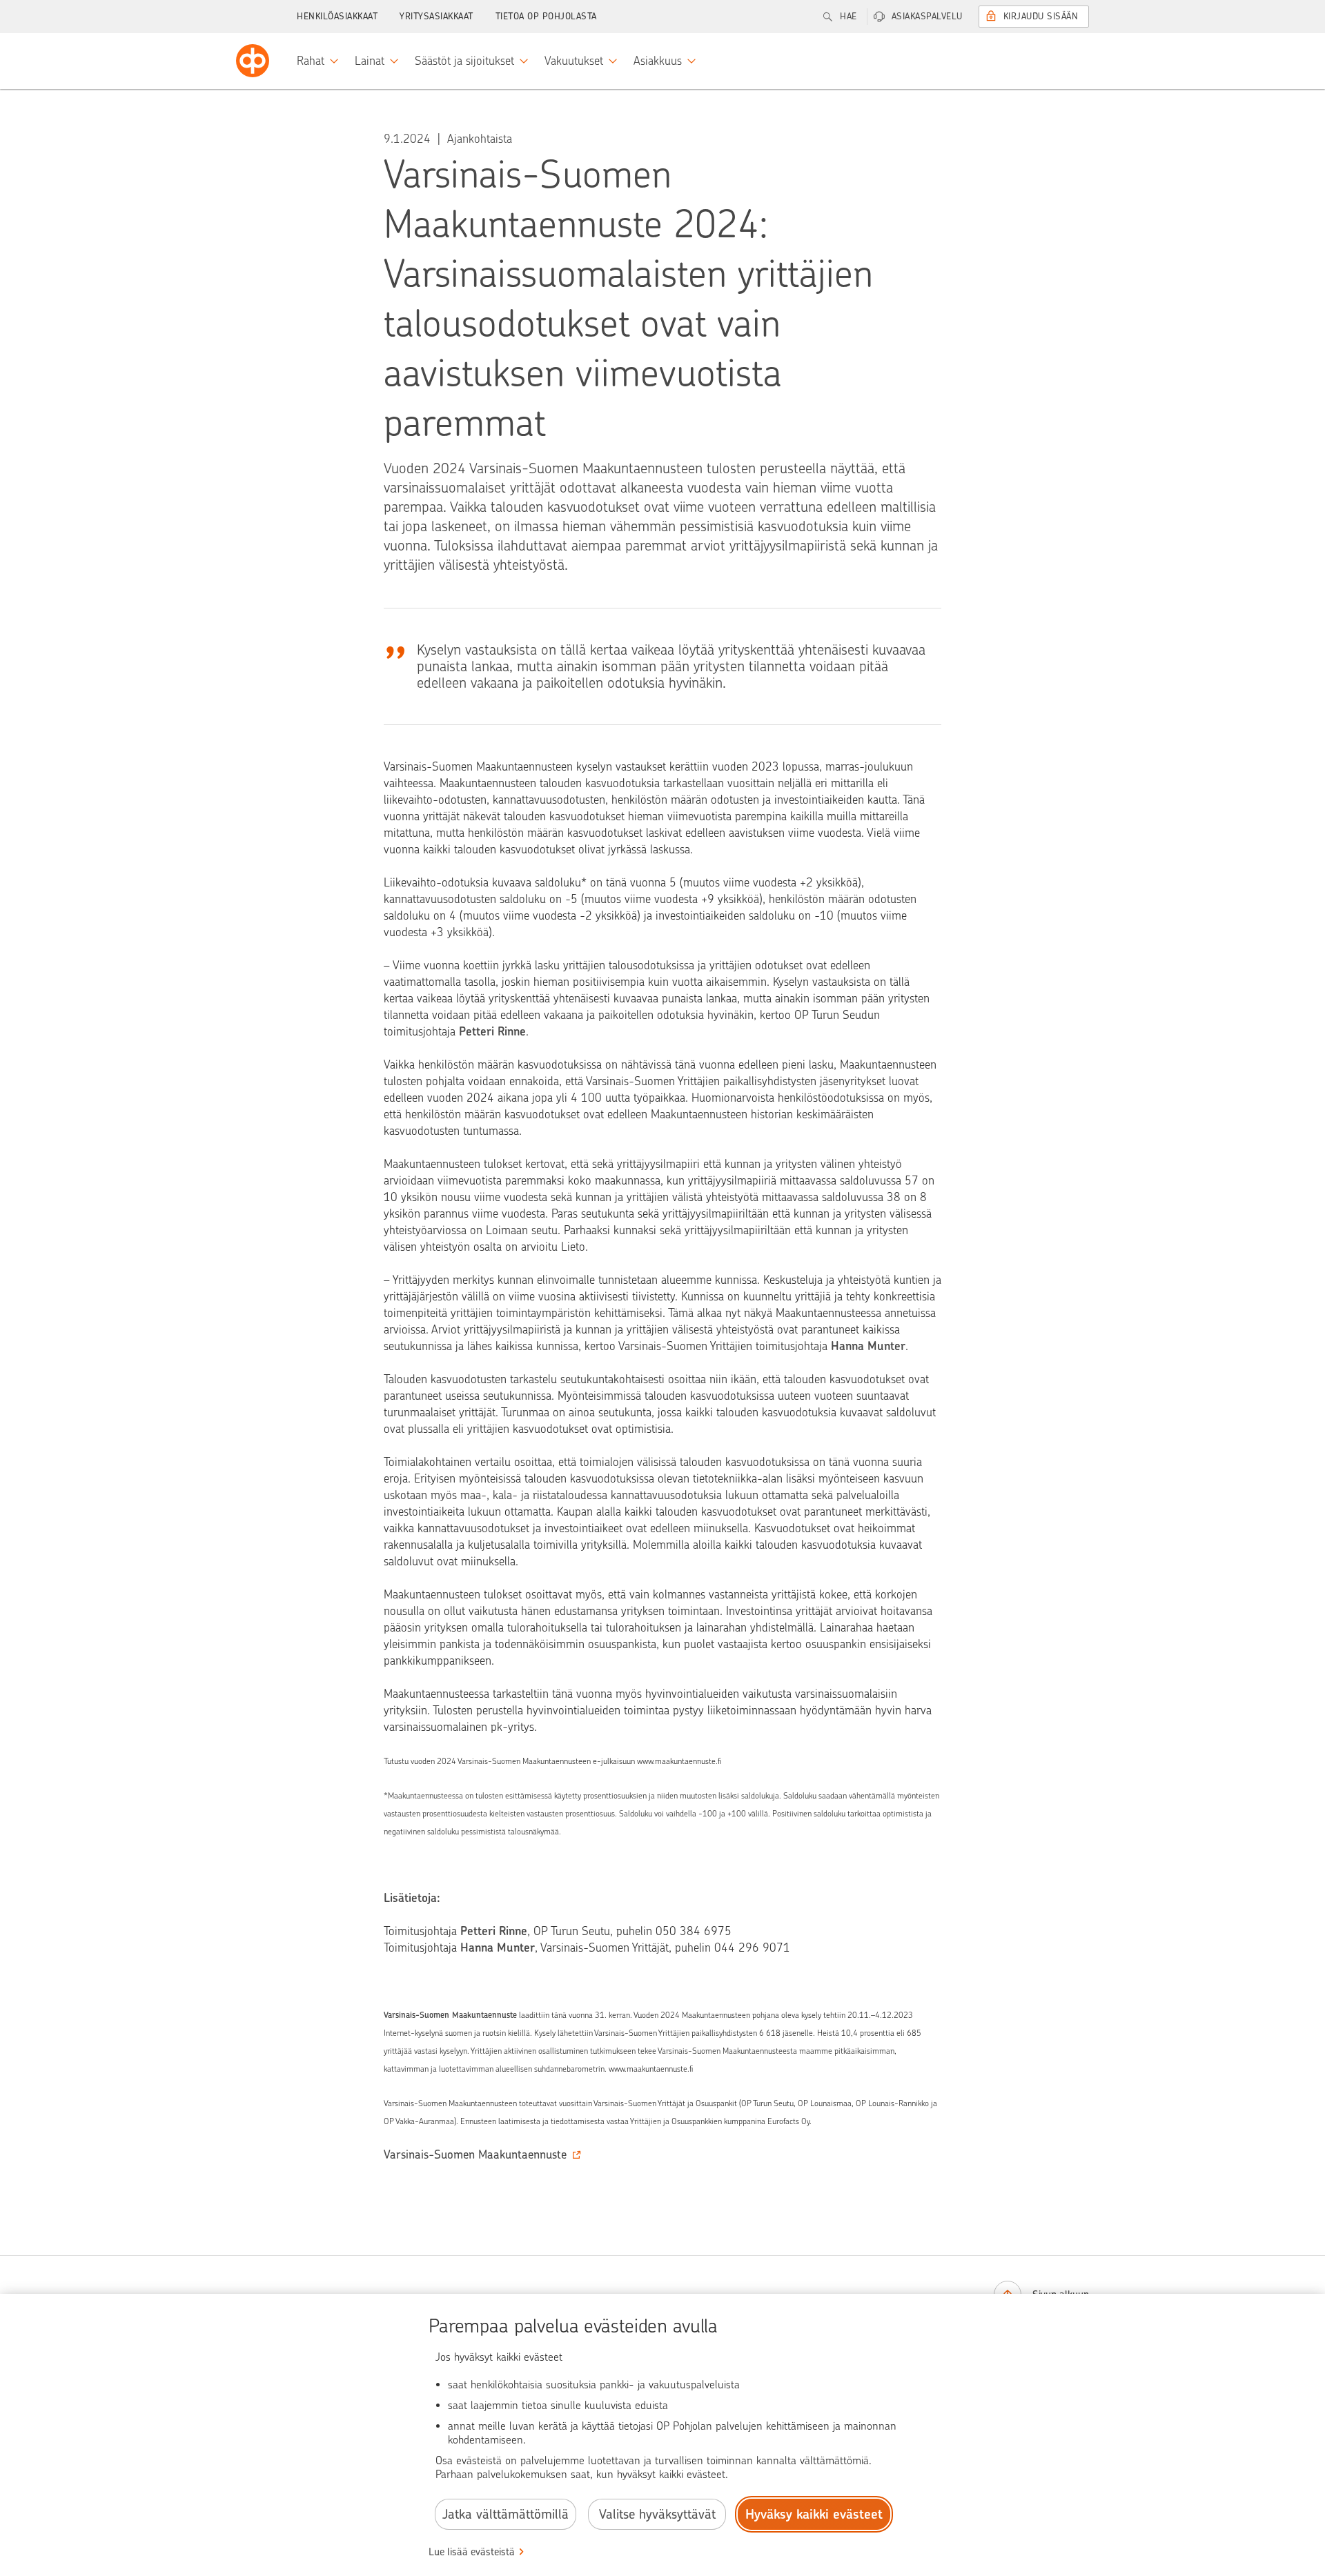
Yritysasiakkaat (436, 16)
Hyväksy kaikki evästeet (814, 2514)
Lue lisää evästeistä (472, 2552)
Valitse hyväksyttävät (657, 2514)
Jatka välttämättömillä (506, 2514)
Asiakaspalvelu (927, 16)
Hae (848, 16)
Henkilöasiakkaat (337, 16)
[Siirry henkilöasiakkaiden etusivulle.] (253, 61)
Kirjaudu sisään (1041, 16)
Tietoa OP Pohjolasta (546, 16)
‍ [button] (475, 2154)
